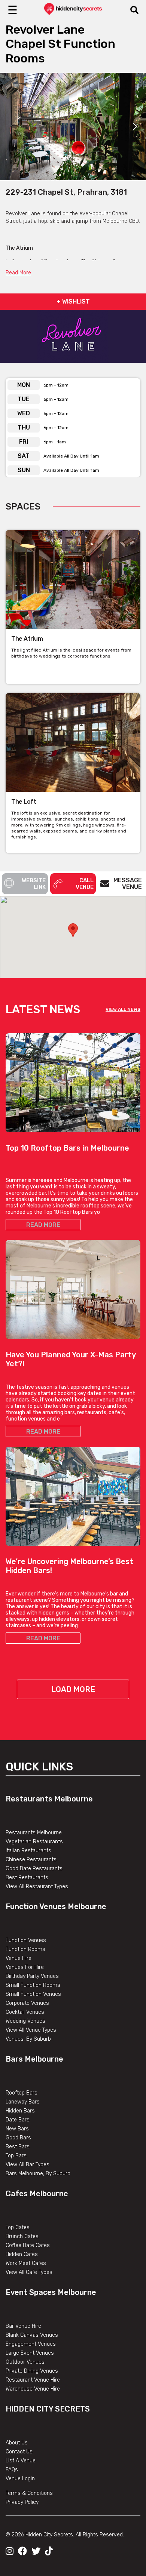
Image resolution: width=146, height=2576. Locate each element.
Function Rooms (25, 1949)
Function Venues (26, 1940)
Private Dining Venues (32, 2371)
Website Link (34, 884)
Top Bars (16, 2156)
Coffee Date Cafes (28, 2245)
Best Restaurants (27, 1878)
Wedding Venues (25, 2021)
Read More (18, 273)
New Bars (17, 2129)
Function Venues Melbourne (56, 1906)
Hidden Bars (20, 2111)
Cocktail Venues (25, 2012)
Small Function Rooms (33, 1985)
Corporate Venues (27, 2003)
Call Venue (85, 884)
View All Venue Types (31, 2030)
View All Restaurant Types (37, 1886)
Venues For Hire (25, 1967)
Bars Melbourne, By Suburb (38, 2174)
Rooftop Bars (22, 2093)
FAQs (12, 2470)
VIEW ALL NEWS (123, 1009)
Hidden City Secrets (48, 2409)
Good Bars (18, 2138)
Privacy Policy (22, 2502)
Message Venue (128, 884)
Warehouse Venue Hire (33, 2389)
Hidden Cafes (22, 2254)
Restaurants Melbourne (49, 1799)
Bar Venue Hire (23, 2326)
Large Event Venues (30, 2353)
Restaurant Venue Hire (33, 2380)
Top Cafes (18, 2227)
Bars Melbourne (34, 2059)
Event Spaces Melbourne (51, 2292)
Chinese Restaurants (31, 1860)
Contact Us (19, 2452)
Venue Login (20, 2479)
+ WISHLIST (73, 301)
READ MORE (43, 1225)
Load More (73, 1689)
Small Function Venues (33, 1994)
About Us (17, 2443)
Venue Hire (19, 1958)
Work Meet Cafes (26, 2263)
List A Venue (21, 2461)
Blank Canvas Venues (32, 2335)
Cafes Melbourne (37, 2194)
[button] (73, 930)
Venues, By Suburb (28, 2039)
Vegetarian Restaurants (34, 1842)
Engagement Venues (31, 2344)
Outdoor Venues (25, 2362)
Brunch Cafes (22, 2236)
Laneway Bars (23, 2102)
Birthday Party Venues (32, 1976)
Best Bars (18, 2147)
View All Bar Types (28, 2165)
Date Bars (18, 2120)
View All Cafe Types (29, 2272)
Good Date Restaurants (34, 1869)
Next (135, 126)
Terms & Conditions (29, 2493)
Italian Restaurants (28, 1851)
